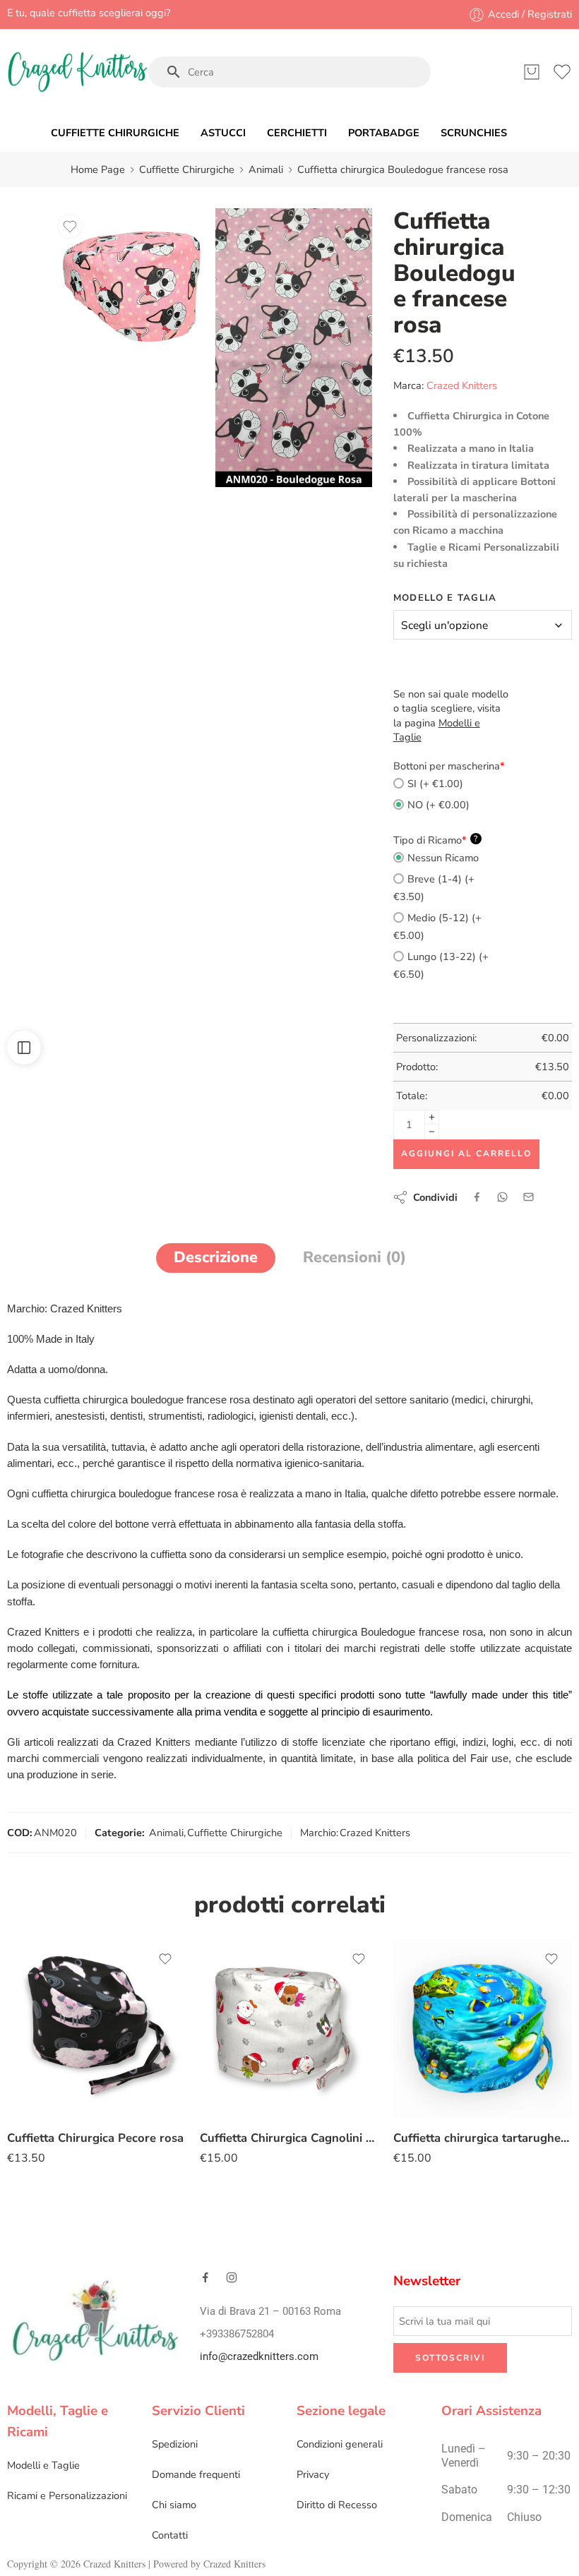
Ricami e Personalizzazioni (67, 2496)
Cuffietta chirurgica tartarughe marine (483, 2138)
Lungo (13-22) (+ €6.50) (441, 965)
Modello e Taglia (445, 598)
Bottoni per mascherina (449, 766)
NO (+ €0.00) (438, 805)
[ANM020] (294, 348)
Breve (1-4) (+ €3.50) (434, 888)
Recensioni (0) (354, 1257)
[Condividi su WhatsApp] (502, 1197)
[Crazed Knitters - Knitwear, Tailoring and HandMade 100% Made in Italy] (78, 72)
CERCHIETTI (297, 133)
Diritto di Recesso (337, 2505)
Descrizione (216, 1257)
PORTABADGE (384, 133)
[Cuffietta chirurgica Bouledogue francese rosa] (130, 287)
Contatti (170, 2535)
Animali (266, 169)
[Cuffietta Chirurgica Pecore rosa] (96, 2029)
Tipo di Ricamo (436, 840)
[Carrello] (532, 72)
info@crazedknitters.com (259, 2357)
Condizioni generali (340, 2444)
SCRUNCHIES (474, 133)
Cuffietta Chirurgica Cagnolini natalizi (289, 2138)
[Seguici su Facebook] (205, 2277)
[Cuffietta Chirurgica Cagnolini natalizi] (289, 2029)
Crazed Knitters (462, 385)
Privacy (313, 2474)
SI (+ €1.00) (435, 784)
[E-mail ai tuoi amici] (529, 1197)
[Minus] (432, 1132)
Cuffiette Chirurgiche (187, 169)
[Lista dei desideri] (70, 227)
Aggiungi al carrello (466, 1154)
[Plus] (432, 1117)
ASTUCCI (223, 133)
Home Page (98, 169)
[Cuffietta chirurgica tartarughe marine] (483, 2029)
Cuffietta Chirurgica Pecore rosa (95, 2138)
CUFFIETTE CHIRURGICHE (115, 133)
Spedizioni (175, 2444)
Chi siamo (174, 2505)
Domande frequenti (196, 2474)
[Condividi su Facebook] (477, 1197)
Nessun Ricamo (443, 858)
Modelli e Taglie (43, 2465)
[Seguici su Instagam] (232, 2277)
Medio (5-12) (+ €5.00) (437, 927)
